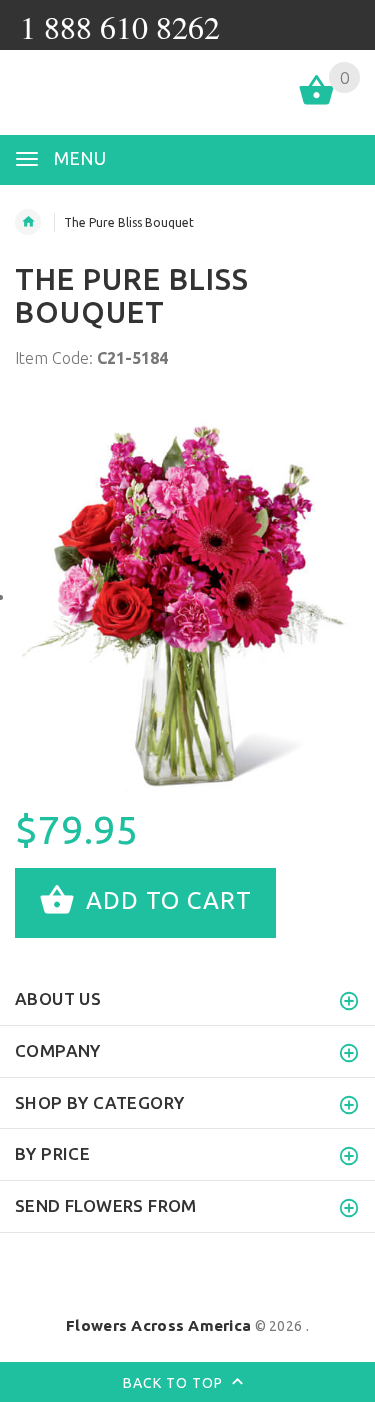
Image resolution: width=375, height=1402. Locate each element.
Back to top (175, 1382)
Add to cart (165, 901)
